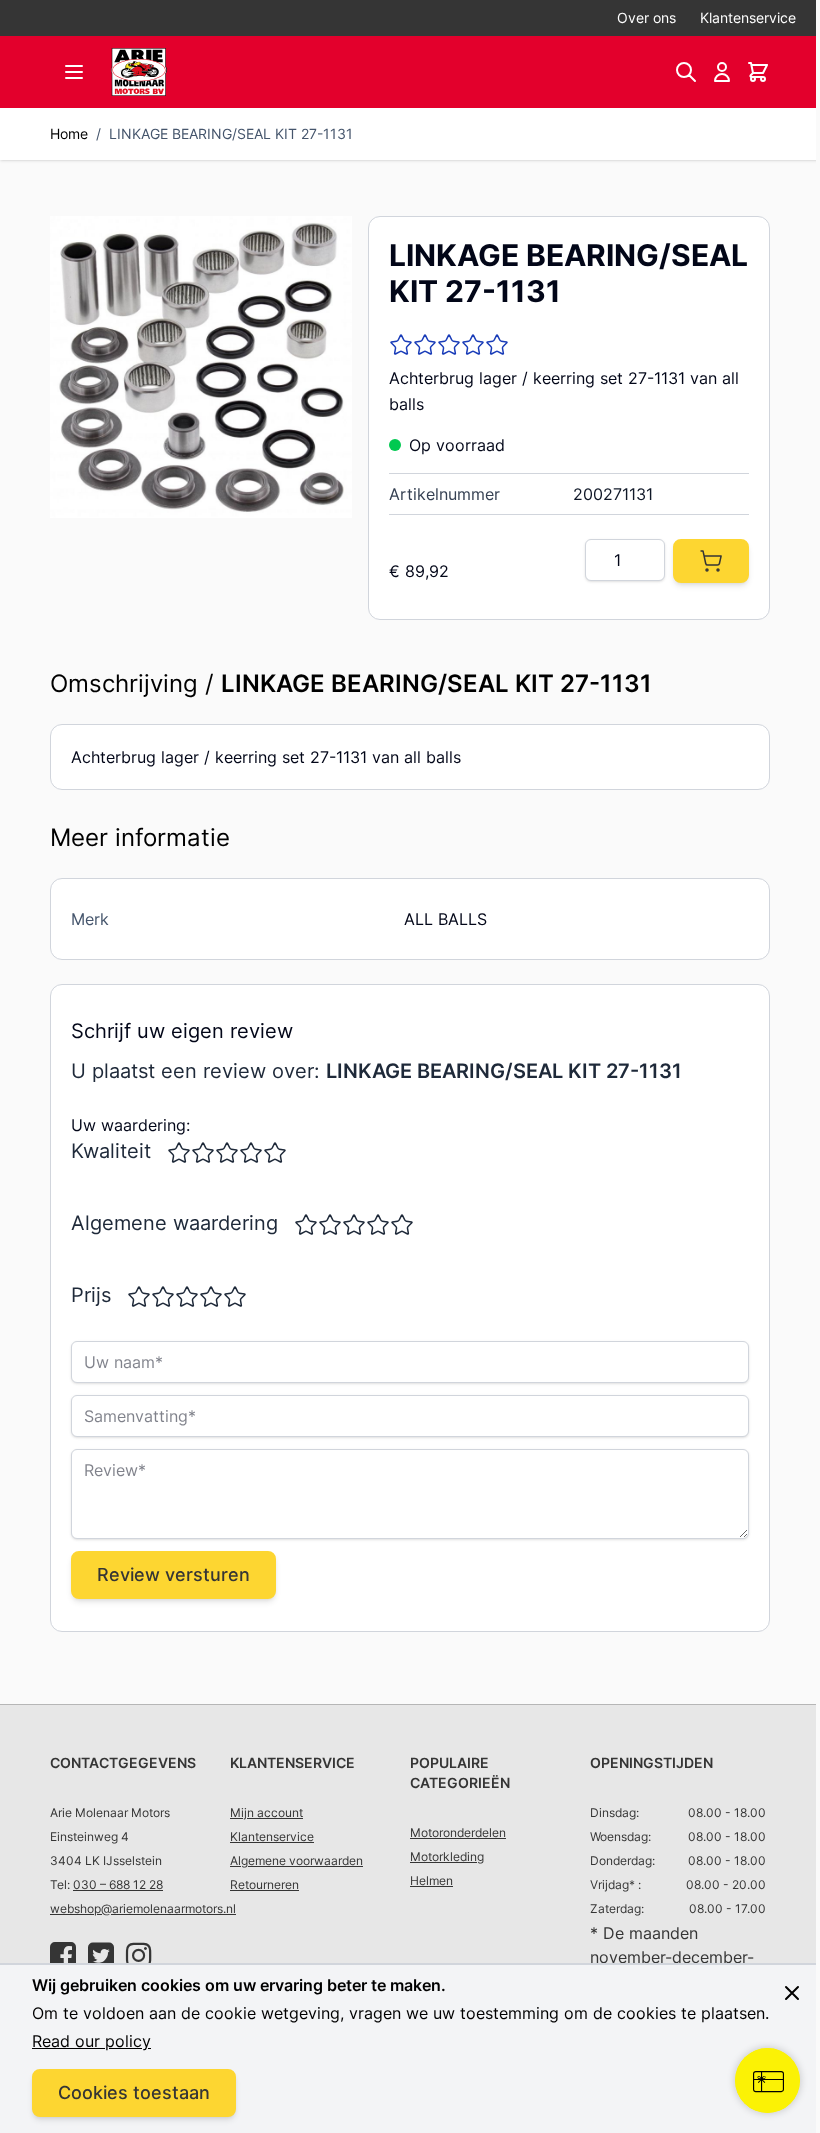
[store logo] (139, 72)
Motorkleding (447, 1856)
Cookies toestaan (134, 2092)
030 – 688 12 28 (118, 1884)
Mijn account (266, 1812)
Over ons (646, 17)
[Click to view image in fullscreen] (201, 367)
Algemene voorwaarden (296, 1860)
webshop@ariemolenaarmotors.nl (143, 1908)
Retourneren (264, 1884)
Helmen (431, 1880)
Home (69, 133)
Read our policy (91, 2041)
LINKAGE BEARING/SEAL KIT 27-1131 (231, 133)
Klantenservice (748, 17)
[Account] (722, 72)
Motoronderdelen (458, 1832)
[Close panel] (777, 1969)
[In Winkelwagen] (711, 561)
